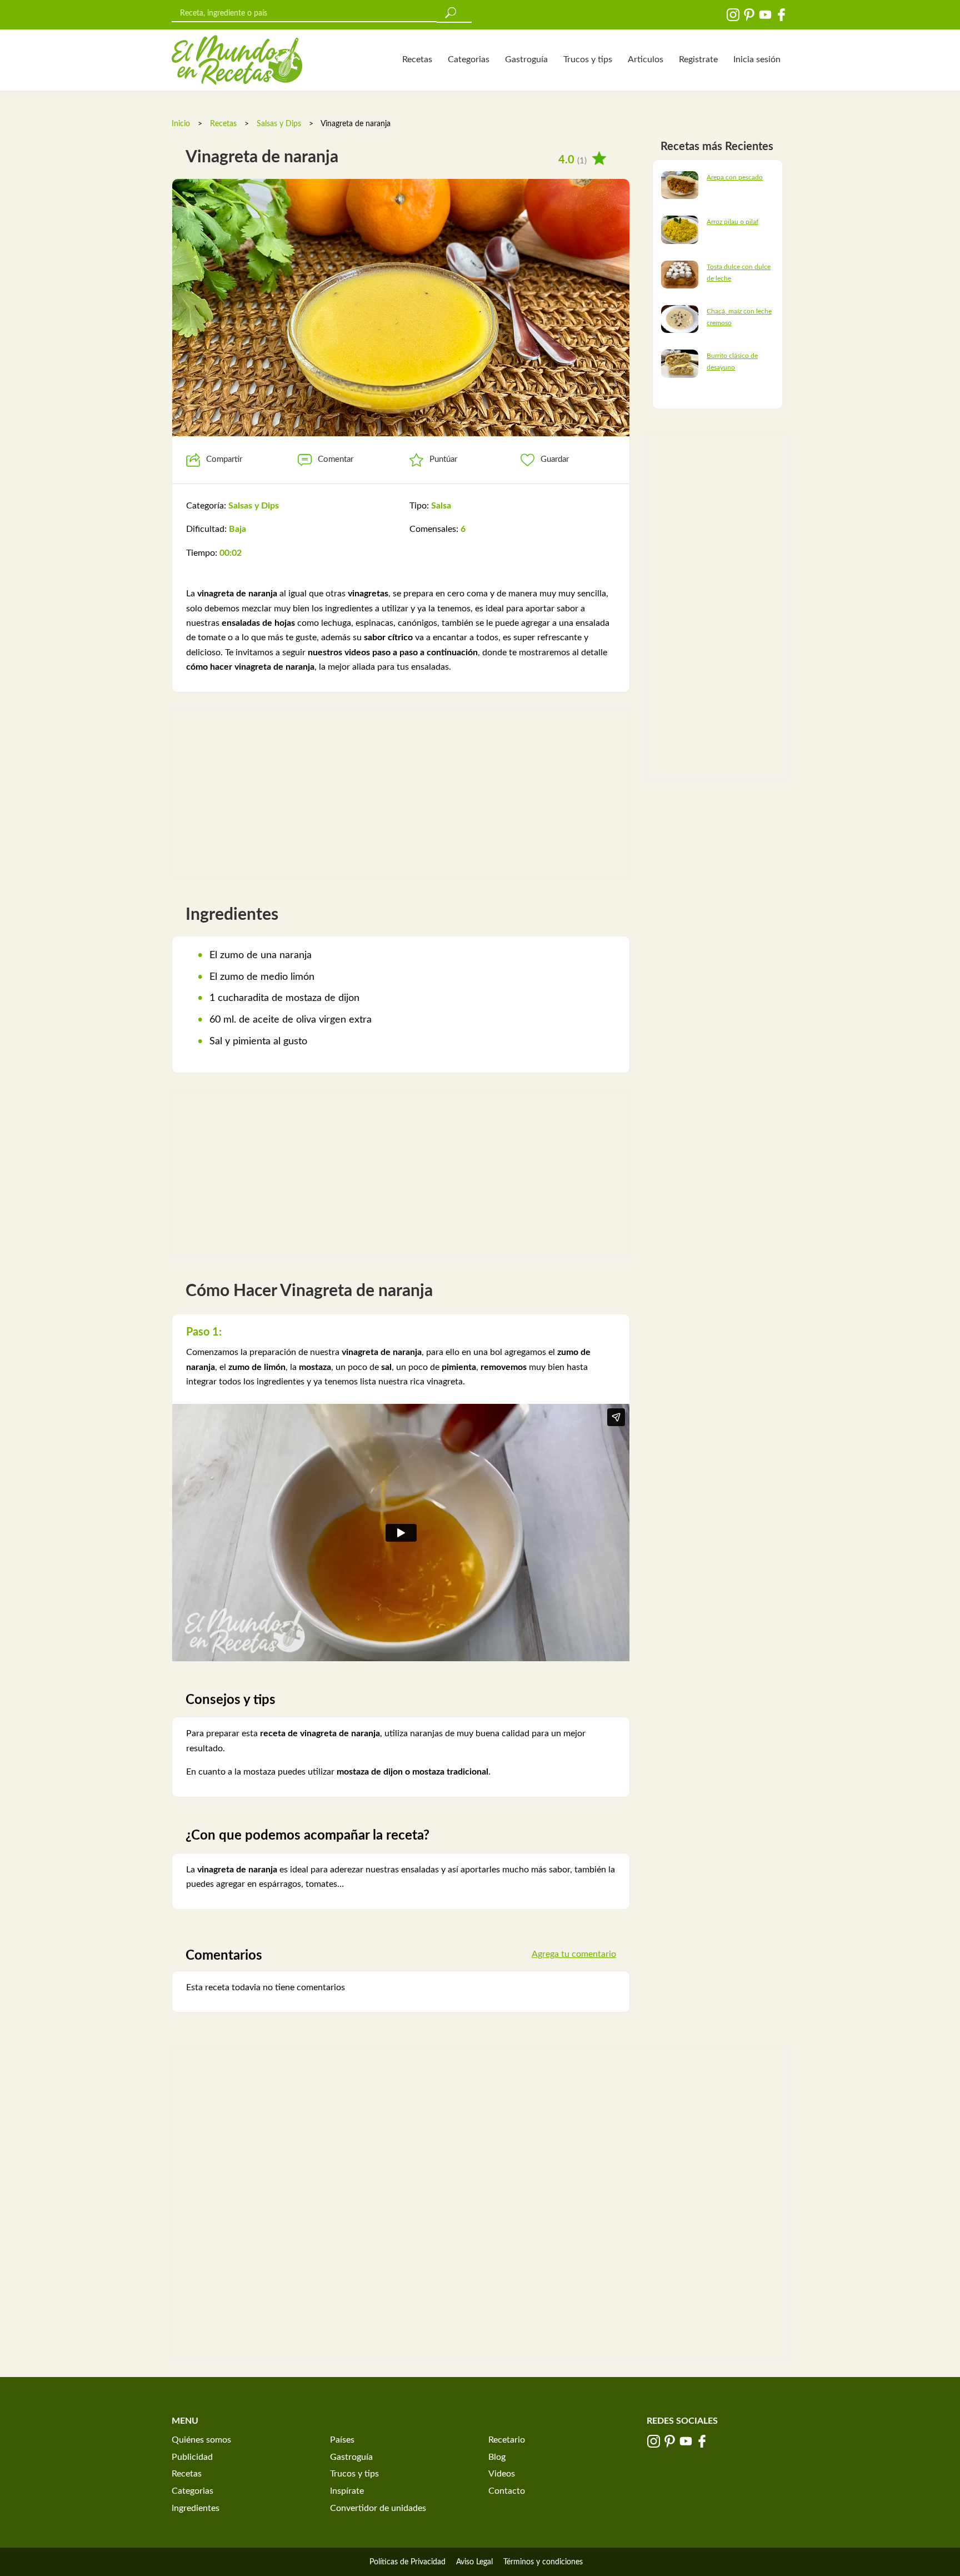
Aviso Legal (474, 2562)
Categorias (469, 59)
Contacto (507, 2491)
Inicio (181, 124)
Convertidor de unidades (378, 2508)
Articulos (646, 59)
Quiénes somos (201, 2440)
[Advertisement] (401, 793)
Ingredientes (196, 2508)
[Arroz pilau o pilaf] (680, 230)
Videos (502, 2474)
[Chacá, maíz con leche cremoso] (680, 318)
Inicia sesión (757, 59)
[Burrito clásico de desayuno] (680, 363)
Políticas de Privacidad (407, 2562)
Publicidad (192, 2457)
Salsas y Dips (279, 124)
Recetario (507, 2440)
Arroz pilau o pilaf (732, 222)
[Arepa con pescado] (680, 185)
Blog (497, 2457)
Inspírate (347, 2491)
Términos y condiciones (543, 2562)
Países (342, 2440)
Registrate (698, 59)
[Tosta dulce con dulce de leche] (680, 274)
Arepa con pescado (735, 177)
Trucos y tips (588, 59)
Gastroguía (526, 59)
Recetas (417, 59)
